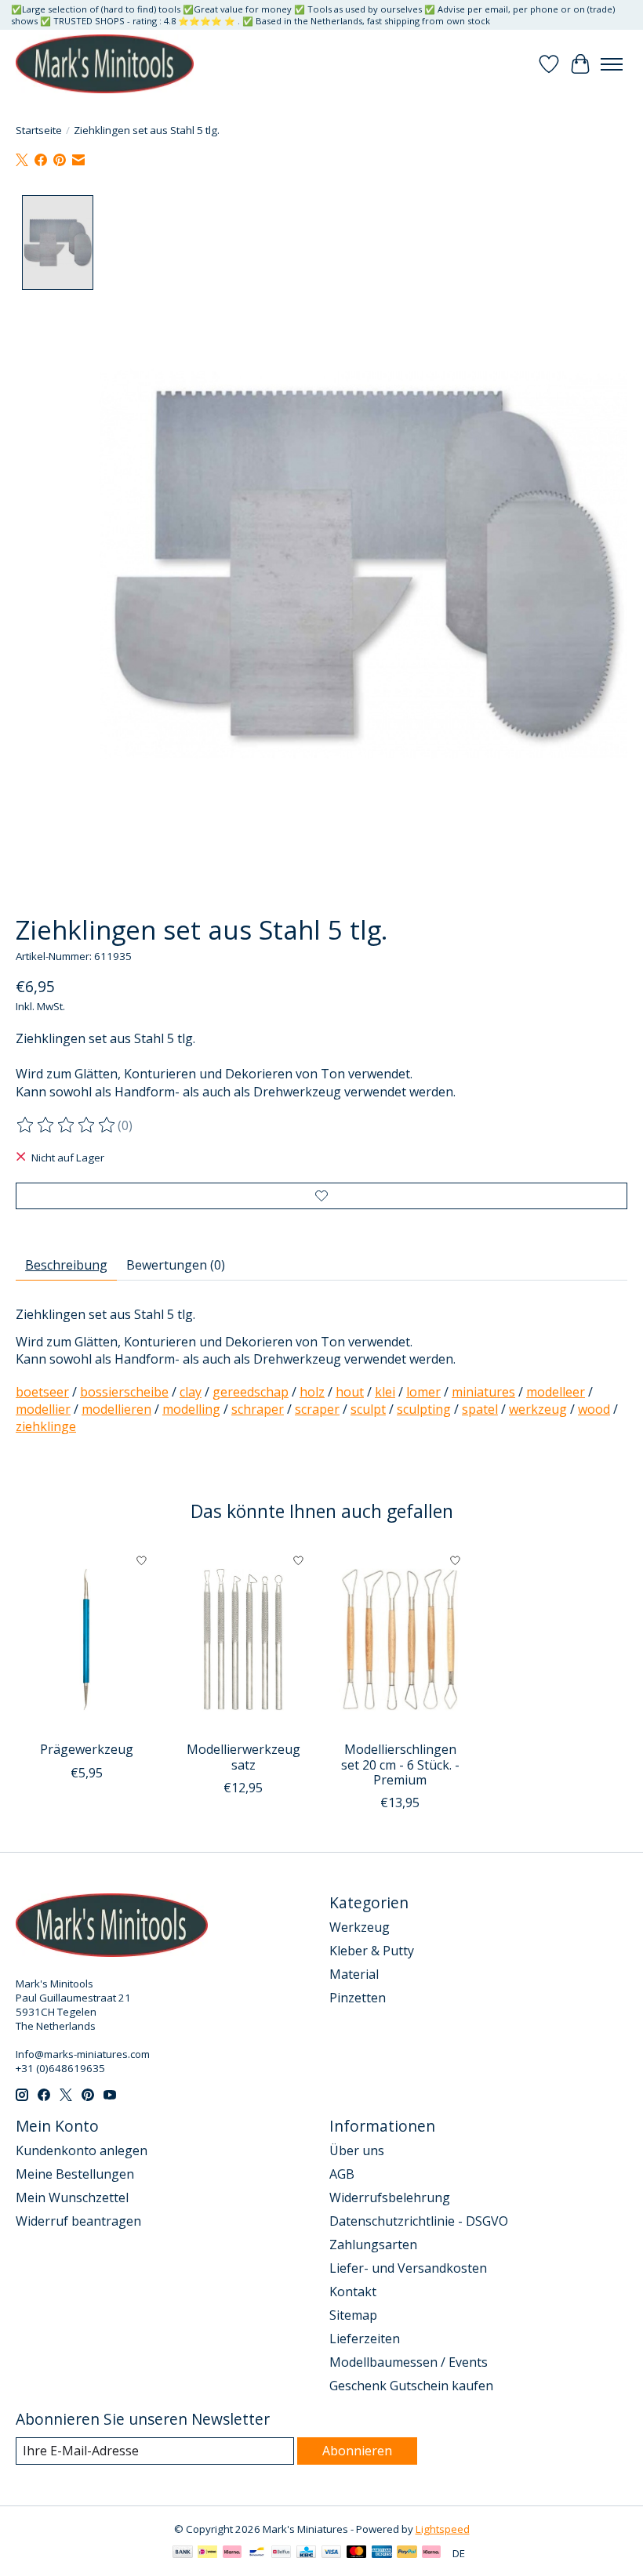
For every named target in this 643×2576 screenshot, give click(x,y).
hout (350, 1392)
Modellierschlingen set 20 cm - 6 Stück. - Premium (400, 1764)
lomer (423, 1392)
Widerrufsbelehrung (390, 2197)
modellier (43, 1409)
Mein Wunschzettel (72, 2197)
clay (191, 1392)
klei (385, 1392)
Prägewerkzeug (87, 1749)
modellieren (116, 1409)
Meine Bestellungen (75, 2174)
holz (312, 1392)
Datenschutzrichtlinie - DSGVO (419, 2221)
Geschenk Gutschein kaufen (411, 2386)
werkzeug (538, 1409)
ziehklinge (46, 1426)
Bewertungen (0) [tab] (176, 1265)
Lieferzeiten (365, 2339)
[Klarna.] (431, 2553)
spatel (480, 1409)
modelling (191, 1409)
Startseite (39, 130)
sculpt (368, 1409)
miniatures (483, 1392)
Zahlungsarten (373, 2244)
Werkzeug (360, 1927)
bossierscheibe (124, 1392)
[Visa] (332, 2553)
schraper (258, 1409)
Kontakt (353, 2292)
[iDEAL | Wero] (207, 2553)
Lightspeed (443, 2529)
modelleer (556, 1392)
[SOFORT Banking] (232, 2553)
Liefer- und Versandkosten (408, 2268)
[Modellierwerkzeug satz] (243, 1639)
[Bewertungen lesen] (67, 1125)
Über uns (357, 2150)
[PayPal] (407, 2553)
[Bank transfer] (183, 2553)
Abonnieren (357, 2451)
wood (594, 1409)
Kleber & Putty (372, 1951)
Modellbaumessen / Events (409, 2362)
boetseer (42, 1392)
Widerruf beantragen (78, 2221)
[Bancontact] (257, 2553)
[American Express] (382, 2553)
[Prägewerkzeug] (86, 1639)
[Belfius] (281, 2553)
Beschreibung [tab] (66, 1265)
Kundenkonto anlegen (82, 2150)
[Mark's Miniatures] (105, 64)
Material (354, 1974)
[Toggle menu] (612, 64)
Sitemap (353, 2315)
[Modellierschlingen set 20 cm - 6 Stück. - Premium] (400, 1639)
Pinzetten (358, 1998)
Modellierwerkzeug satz (243, 1757)
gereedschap (251, 1392)
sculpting (424, 1409)
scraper (317, 1409)
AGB (342, 2174)
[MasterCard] (357, 2553)
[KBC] (306, 2553)
